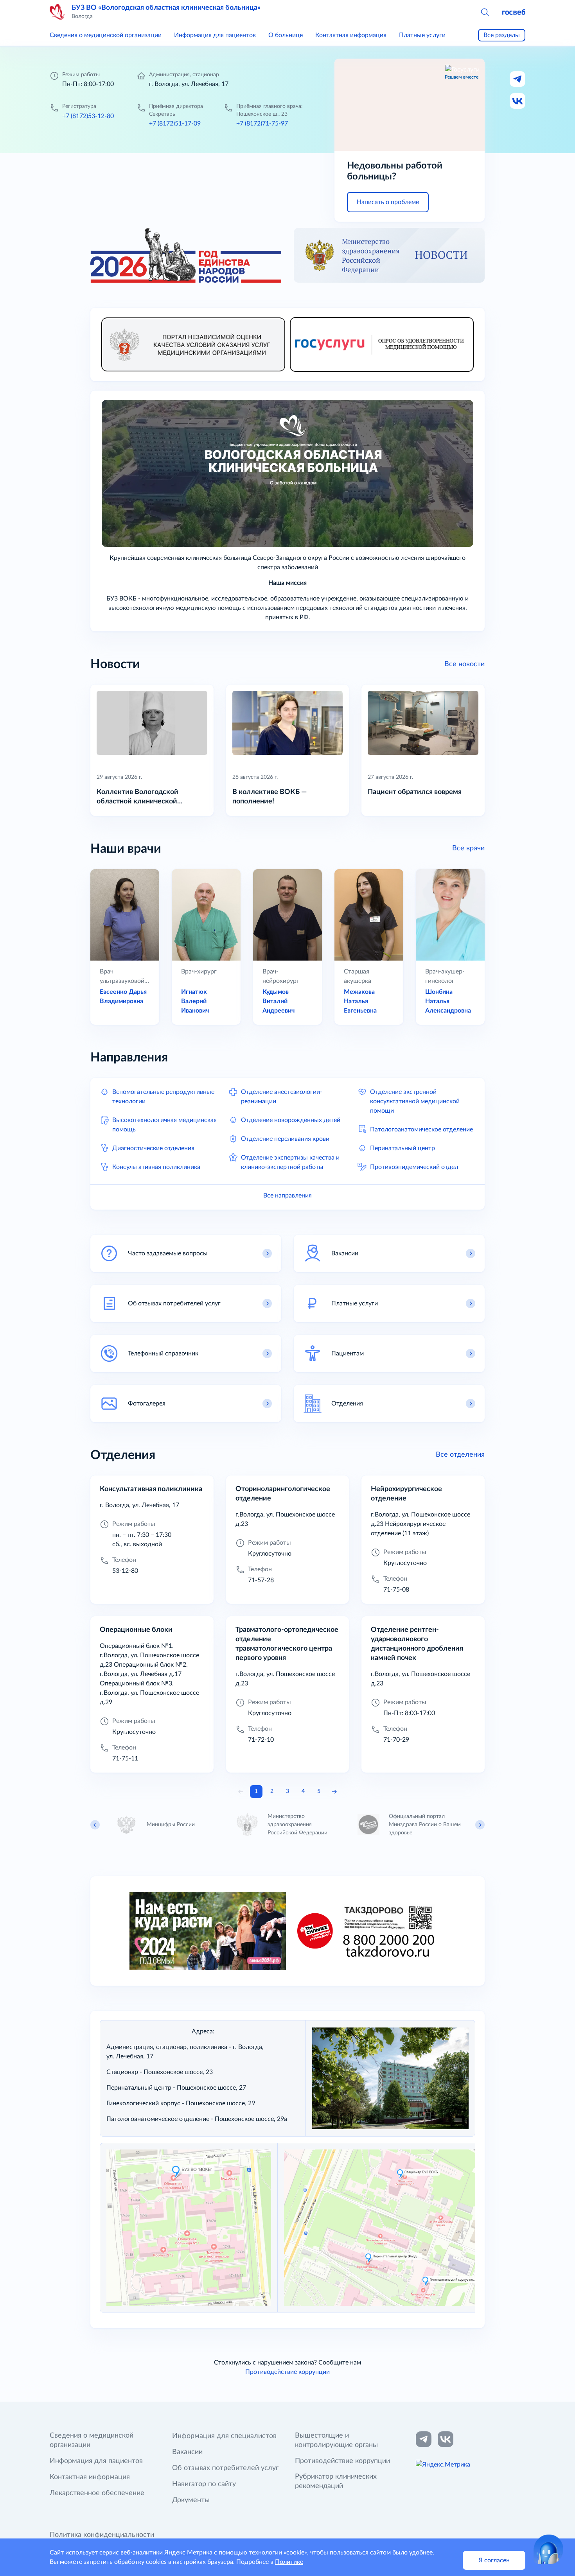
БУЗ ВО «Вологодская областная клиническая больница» (166, 8)
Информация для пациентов (215, 35)
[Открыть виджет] (548, 2549)
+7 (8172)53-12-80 (88, 116)
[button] (485, 12)
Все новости (464, 664)
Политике (289, 2562)
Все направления (287, 1196)
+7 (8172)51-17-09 (175, 124)
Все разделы (502, 35)
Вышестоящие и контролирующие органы (336, 2440)
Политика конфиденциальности (102, 2535)
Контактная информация (351, 35)
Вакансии (187, 2452)
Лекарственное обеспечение (97, 2493)
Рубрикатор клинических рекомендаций (336, 2481)
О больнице (286, 35)
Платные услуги (422, 35)
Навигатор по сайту (204, 2484)
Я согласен (494, 2560)
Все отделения (460, 1455)
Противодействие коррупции (287, 2372)
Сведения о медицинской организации (106, 35)
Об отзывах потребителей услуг (225, 2468)
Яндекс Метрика (188, 2553)
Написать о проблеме (388, 202)
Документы (191, 2500)
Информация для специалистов (224, 2436)
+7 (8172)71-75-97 (262, 124)
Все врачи (468, 848)
